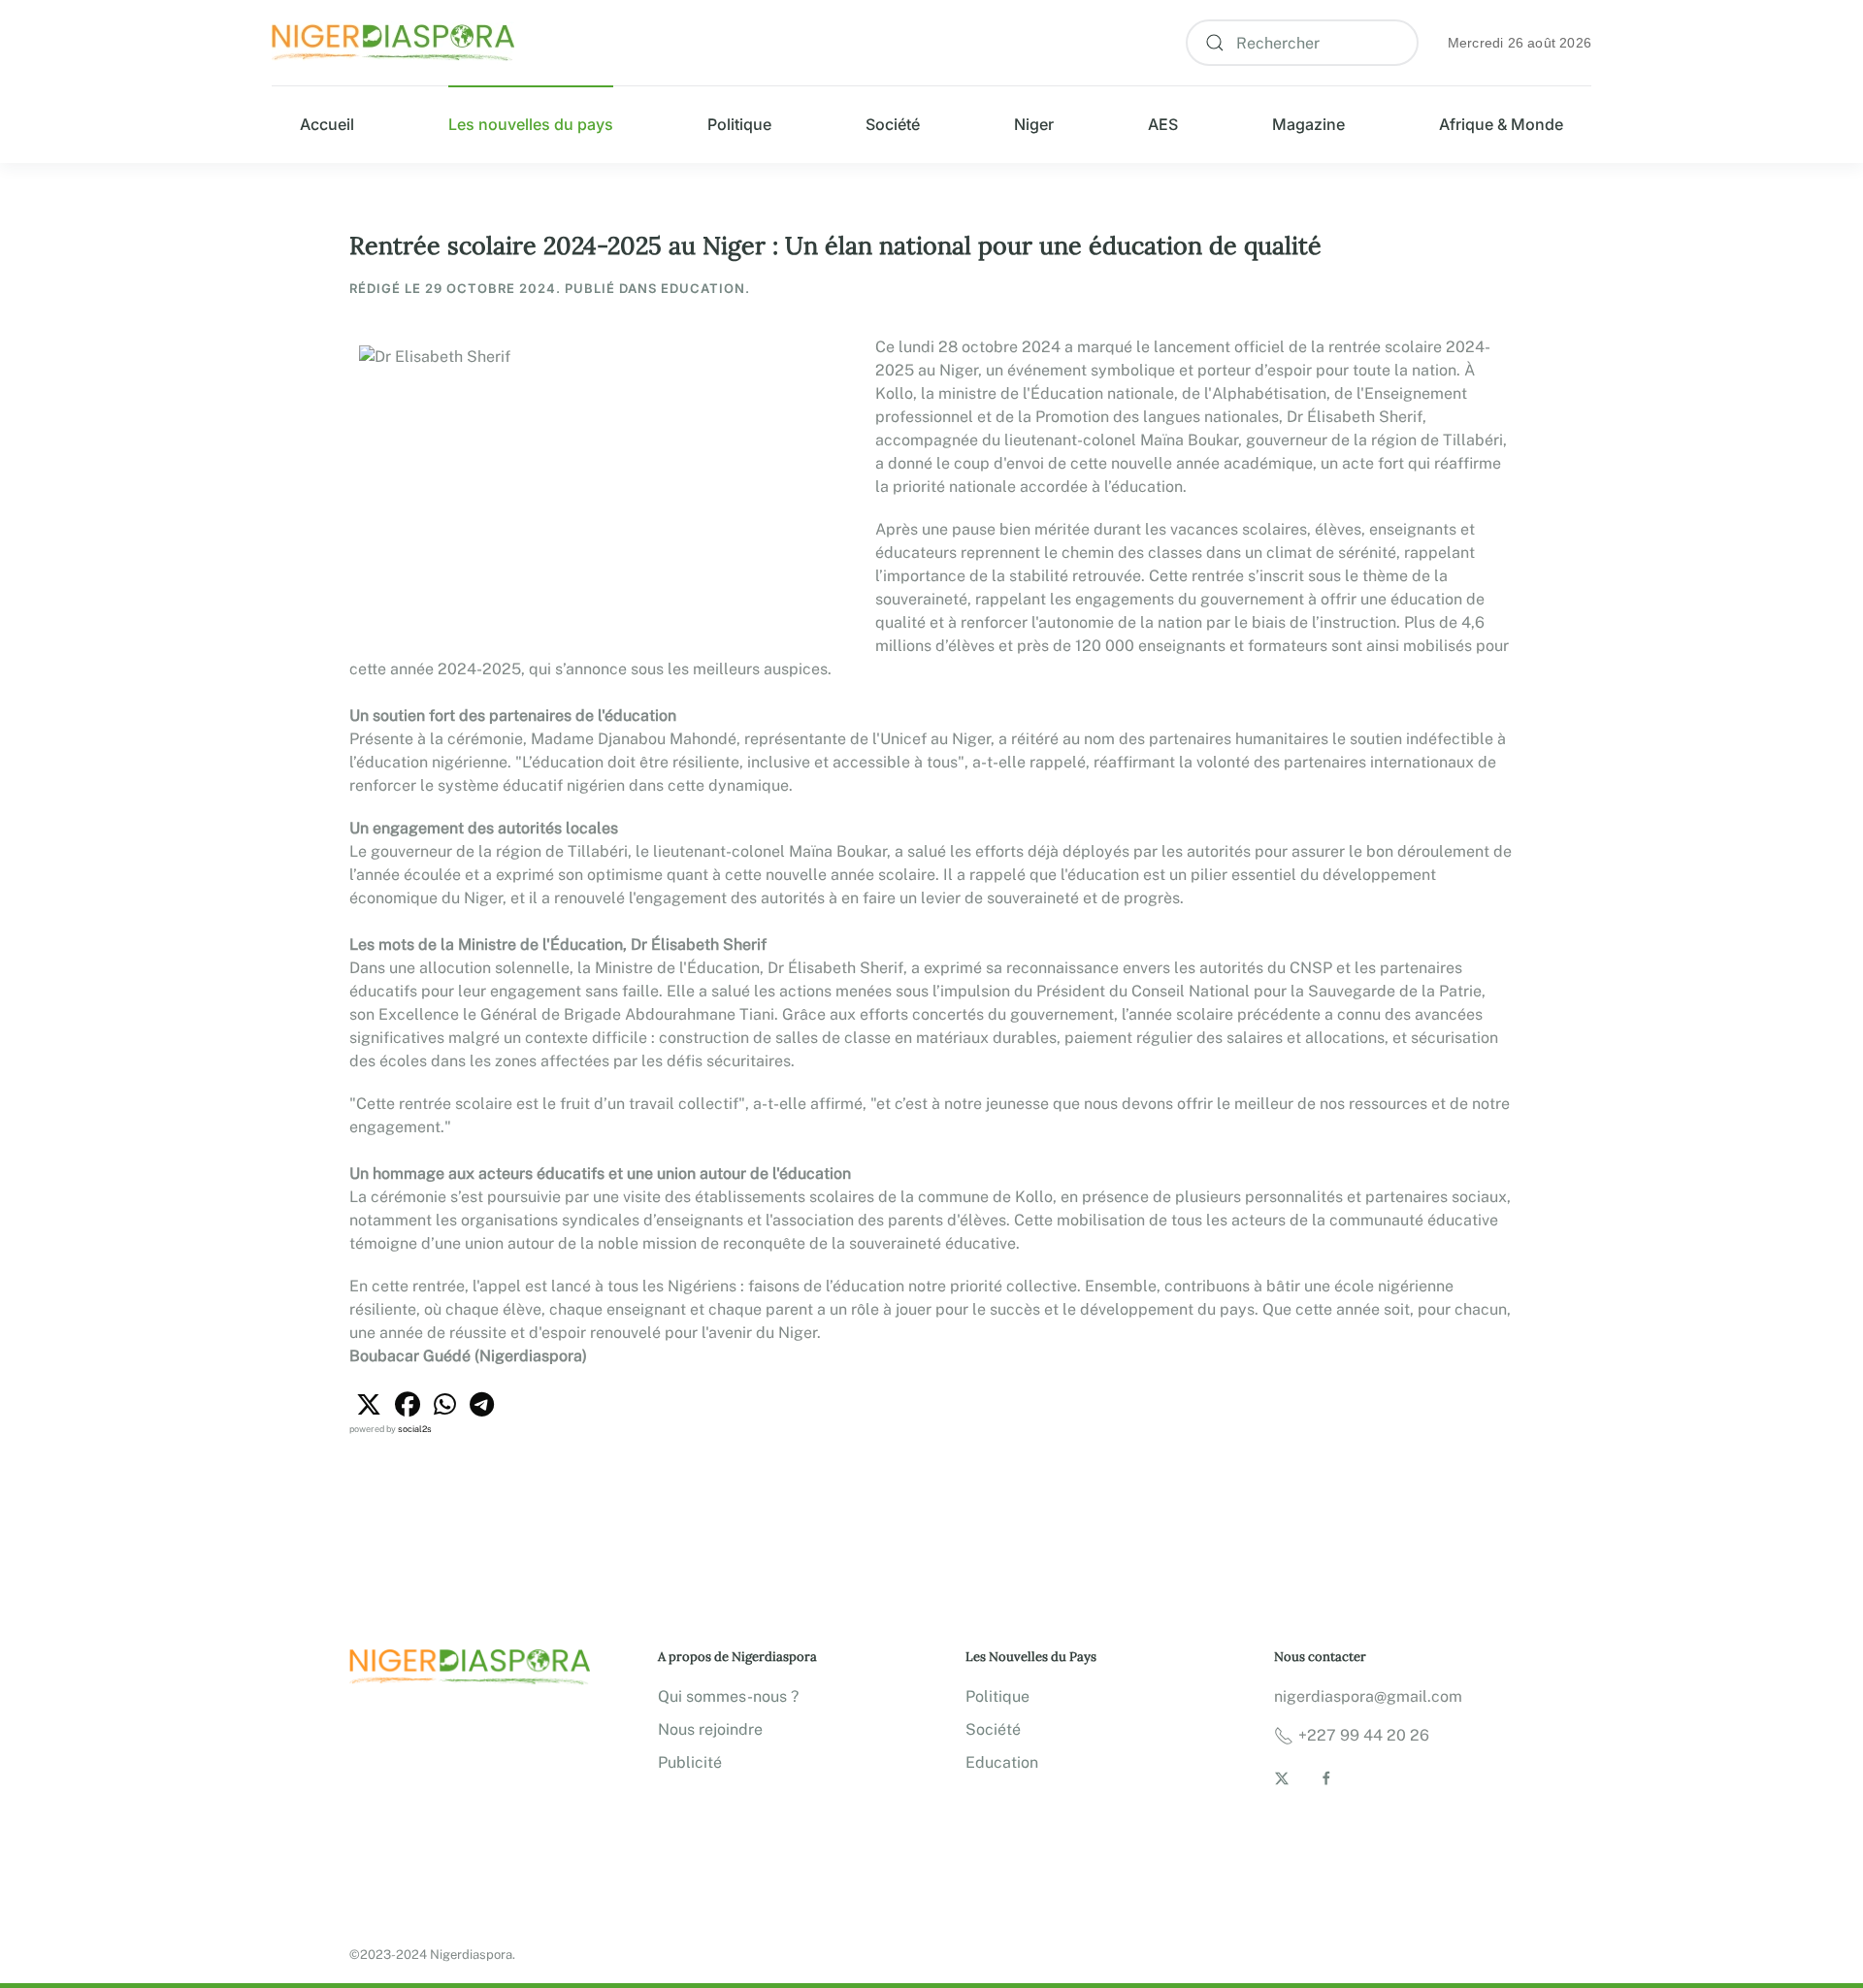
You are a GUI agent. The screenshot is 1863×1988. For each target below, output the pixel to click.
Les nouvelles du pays (531, 124)
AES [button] (1163, 124)
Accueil (327, 124)
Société (893, 124)
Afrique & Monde (1501, 124)
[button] (369, 1405)
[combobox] (1302, 43)
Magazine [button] (1308, 124)
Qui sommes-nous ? (728, 1696)
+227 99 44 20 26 (1364, 1735)
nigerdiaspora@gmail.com (1368, 1696)
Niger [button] (1034, 124)
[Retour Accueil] (393, 43)
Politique (739, 124)
